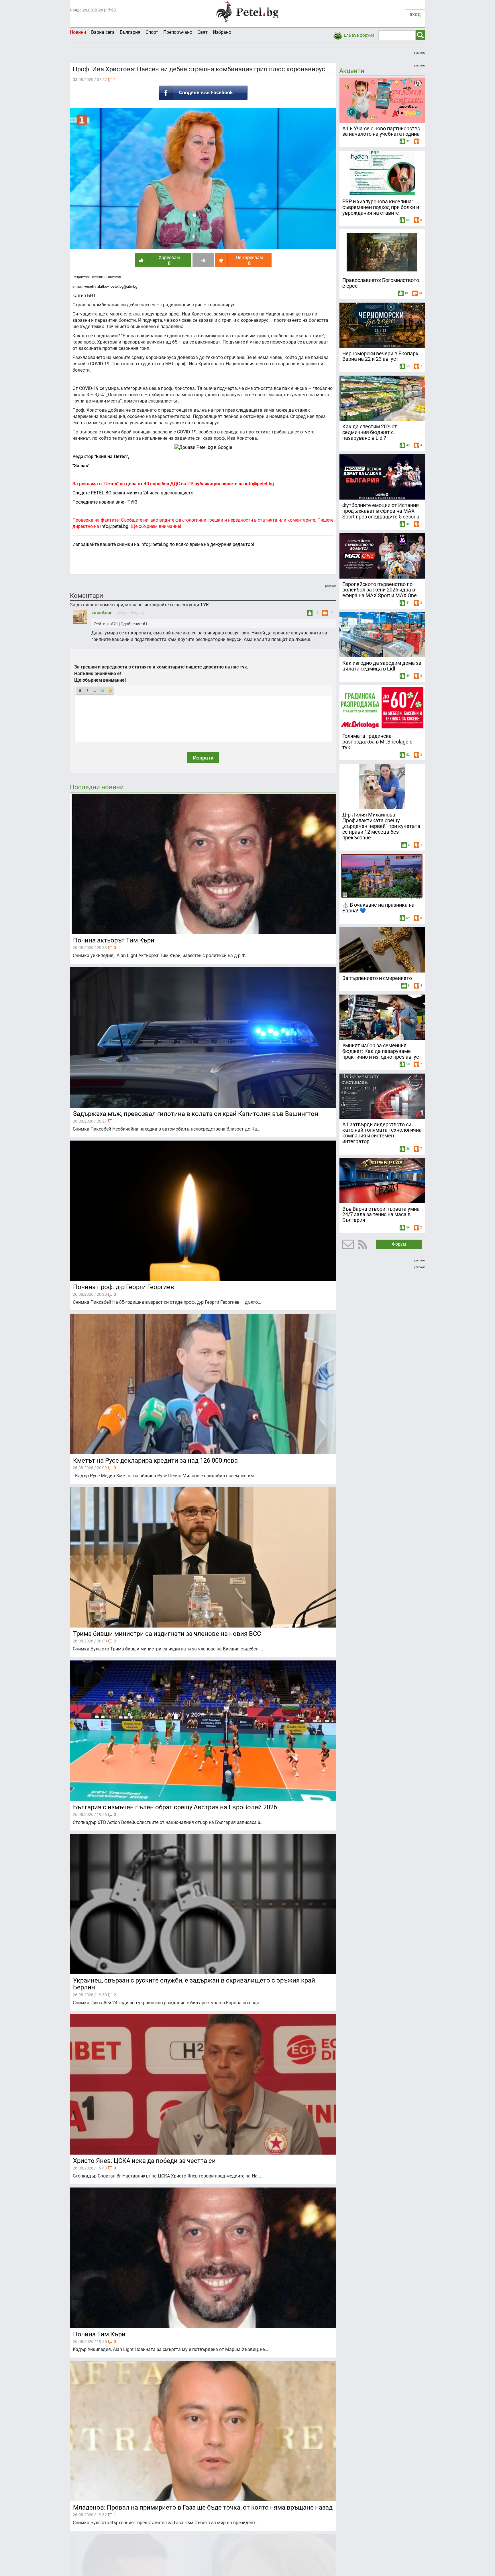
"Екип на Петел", (111, 456)
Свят (203, 32)
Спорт (152, 32)
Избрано (222, 32)
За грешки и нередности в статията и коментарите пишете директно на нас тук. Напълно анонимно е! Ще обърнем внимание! (161, 673)
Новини (78, 32)
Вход (415, 15)
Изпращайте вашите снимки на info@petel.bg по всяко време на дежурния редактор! (163, 544)
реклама (420, 53)
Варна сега (103, 32)
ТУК (205, 605)
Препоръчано (178, 32)
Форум (399, 1244)
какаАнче (103, 613)
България (130, 32)
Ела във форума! (360, 35)
